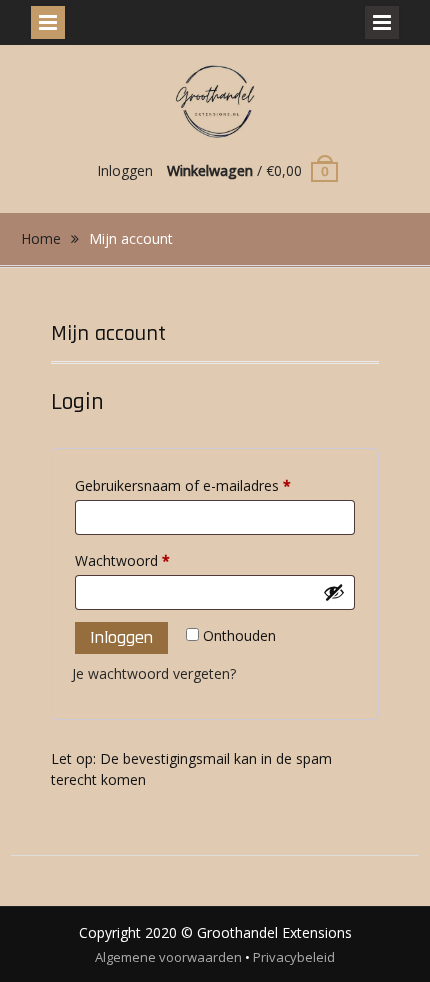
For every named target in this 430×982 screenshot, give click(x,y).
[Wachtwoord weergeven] (334, 592)
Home (41, 238)
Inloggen (125, 170)
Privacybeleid (294, 957)
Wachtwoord (144, 560)
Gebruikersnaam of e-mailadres (204, 485)
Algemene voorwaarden (168, 957)
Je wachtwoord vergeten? (154, 673)
